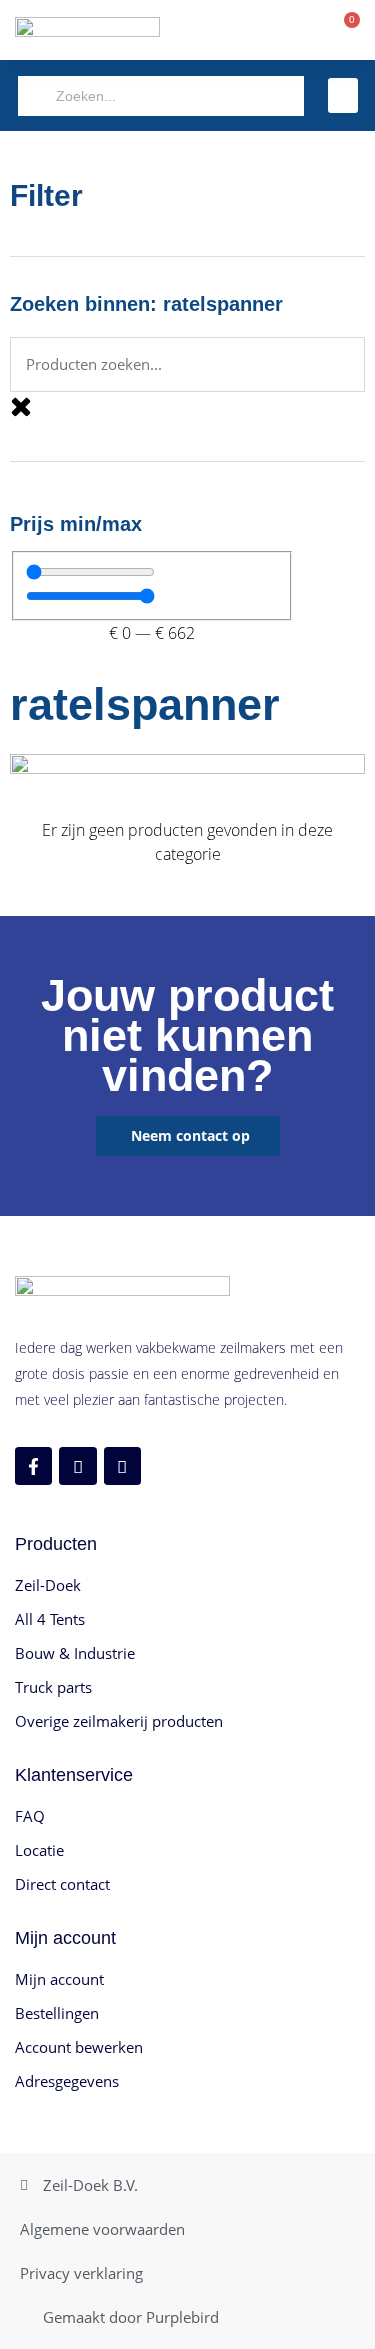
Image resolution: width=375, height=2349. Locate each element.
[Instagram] (77, 1465)
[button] (343, 95)
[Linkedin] (122, 1465)
